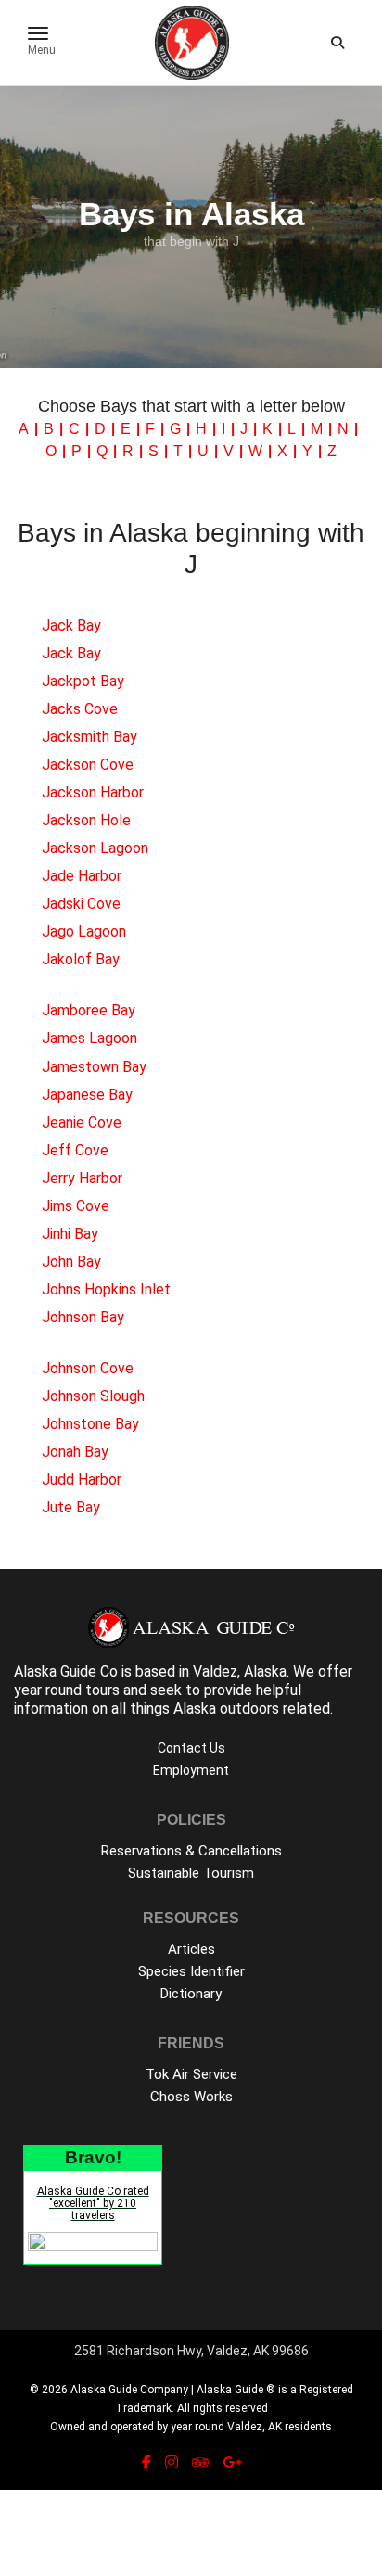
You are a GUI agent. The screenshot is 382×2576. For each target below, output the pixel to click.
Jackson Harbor (93, 792)
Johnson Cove (88, 1368)
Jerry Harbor (82, 1178)
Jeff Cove (75, 1150)
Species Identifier (191, 1971)
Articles (191, 1949)
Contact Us (191, 1748)
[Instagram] (172, 2462)
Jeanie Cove (82, 1122)
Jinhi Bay (70, 1234)
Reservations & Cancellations (191, 1851)
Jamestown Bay (94, 1067)
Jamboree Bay (89, 1010)
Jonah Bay (75, 1452)
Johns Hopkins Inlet (106, 1289)
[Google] (232, 2462)
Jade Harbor (82, 876)
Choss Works (191, 2097)
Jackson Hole (86, 820)
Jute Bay (71, 1507)
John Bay (71, 1262)
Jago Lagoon (84, 931)
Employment (191, 1770)
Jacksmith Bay (89, 737)
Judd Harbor (82, 1479)
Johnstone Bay (90, 1424)
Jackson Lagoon (95, 848)
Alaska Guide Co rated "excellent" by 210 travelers (93, 2203)
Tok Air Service (191, 2074)
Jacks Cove (80, 709)
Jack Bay (71, 625)
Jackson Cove (88, 765)
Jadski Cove (81, 904)
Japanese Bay (87, 1095)
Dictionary (191, 1994)
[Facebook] (146, 2462)
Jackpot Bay (83, 681)
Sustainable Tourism (191, 1873)
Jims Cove (76, 1206)
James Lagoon (89, 1038)
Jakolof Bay (81, 959)
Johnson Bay (83, 1317)
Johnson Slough (93, 1396)
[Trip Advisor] (200, 2462)
